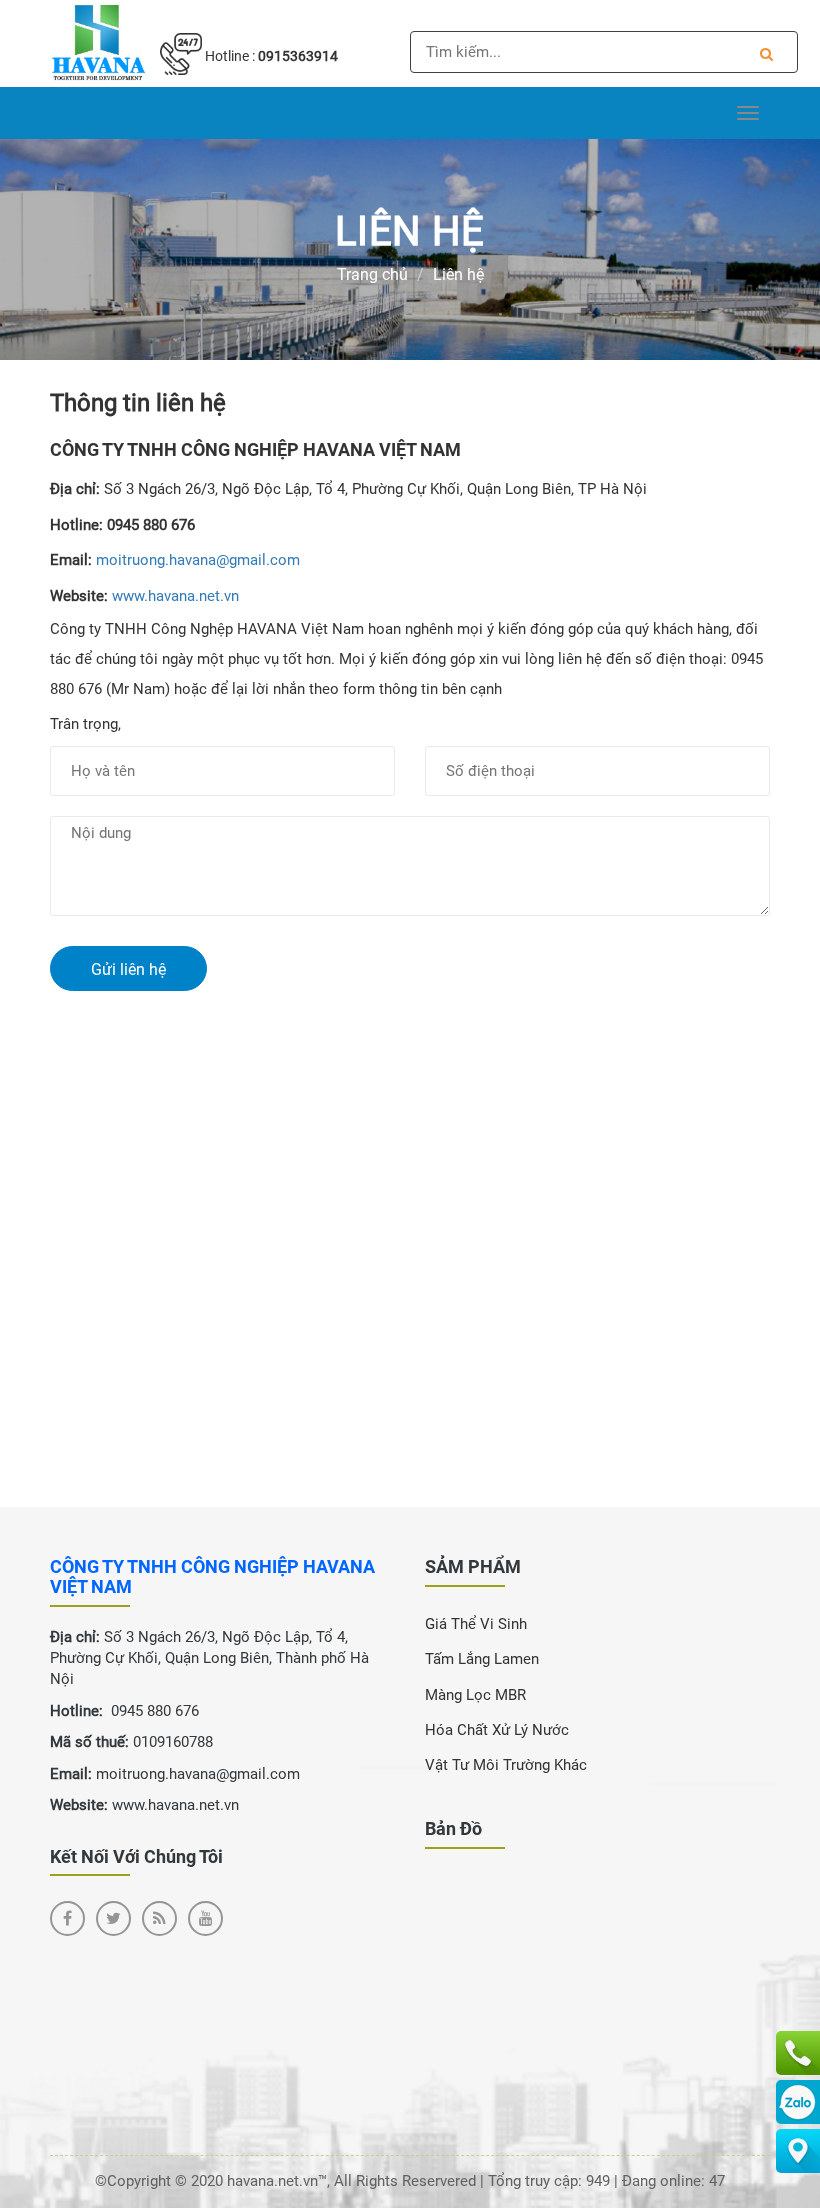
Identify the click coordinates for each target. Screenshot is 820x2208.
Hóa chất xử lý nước (497, 1730)
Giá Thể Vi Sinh (476, 1624)
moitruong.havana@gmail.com (198, 560)
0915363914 (298, 56)
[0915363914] (798, 2053)
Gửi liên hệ (128, 969)
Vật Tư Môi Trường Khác (506, 1765)
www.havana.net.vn (175, 596)
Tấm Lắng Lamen (482, 1659)
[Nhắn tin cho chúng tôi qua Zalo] (798, 2102)
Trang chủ (372, 274)
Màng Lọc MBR (475, 1695)
